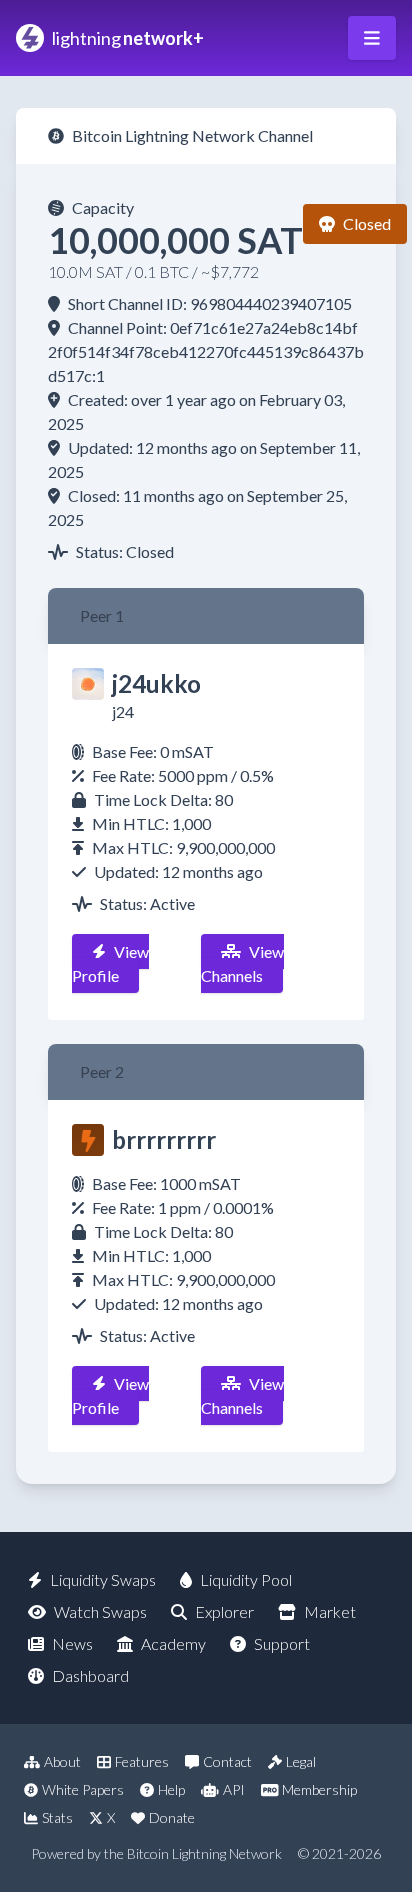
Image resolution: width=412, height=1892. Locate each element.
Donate (172, 1817)
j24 (123, 711)
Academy (173, 1643)
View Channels (242, 963)
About (62, 1761)
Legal (301, 1761)
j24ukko (156, 683)
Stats (57, 1817)
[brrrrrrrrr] (88, 1140)
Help (171, 1789)
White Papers (83, 1789)
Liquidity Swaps (103, 1579)
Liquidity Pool (246, 1579)
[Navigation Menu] (372, 38)
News (72, 1643)
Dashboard (90, 1675)
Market (330, 1611)
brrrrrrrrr (164, 1139)
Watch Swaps (100, 1611)
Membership (319, 1789)
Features (142, 1761)
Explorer (224, 1611)
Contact (227, 1761)
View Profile (110, 963)
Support (282, 1643)
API (234, 1789)
